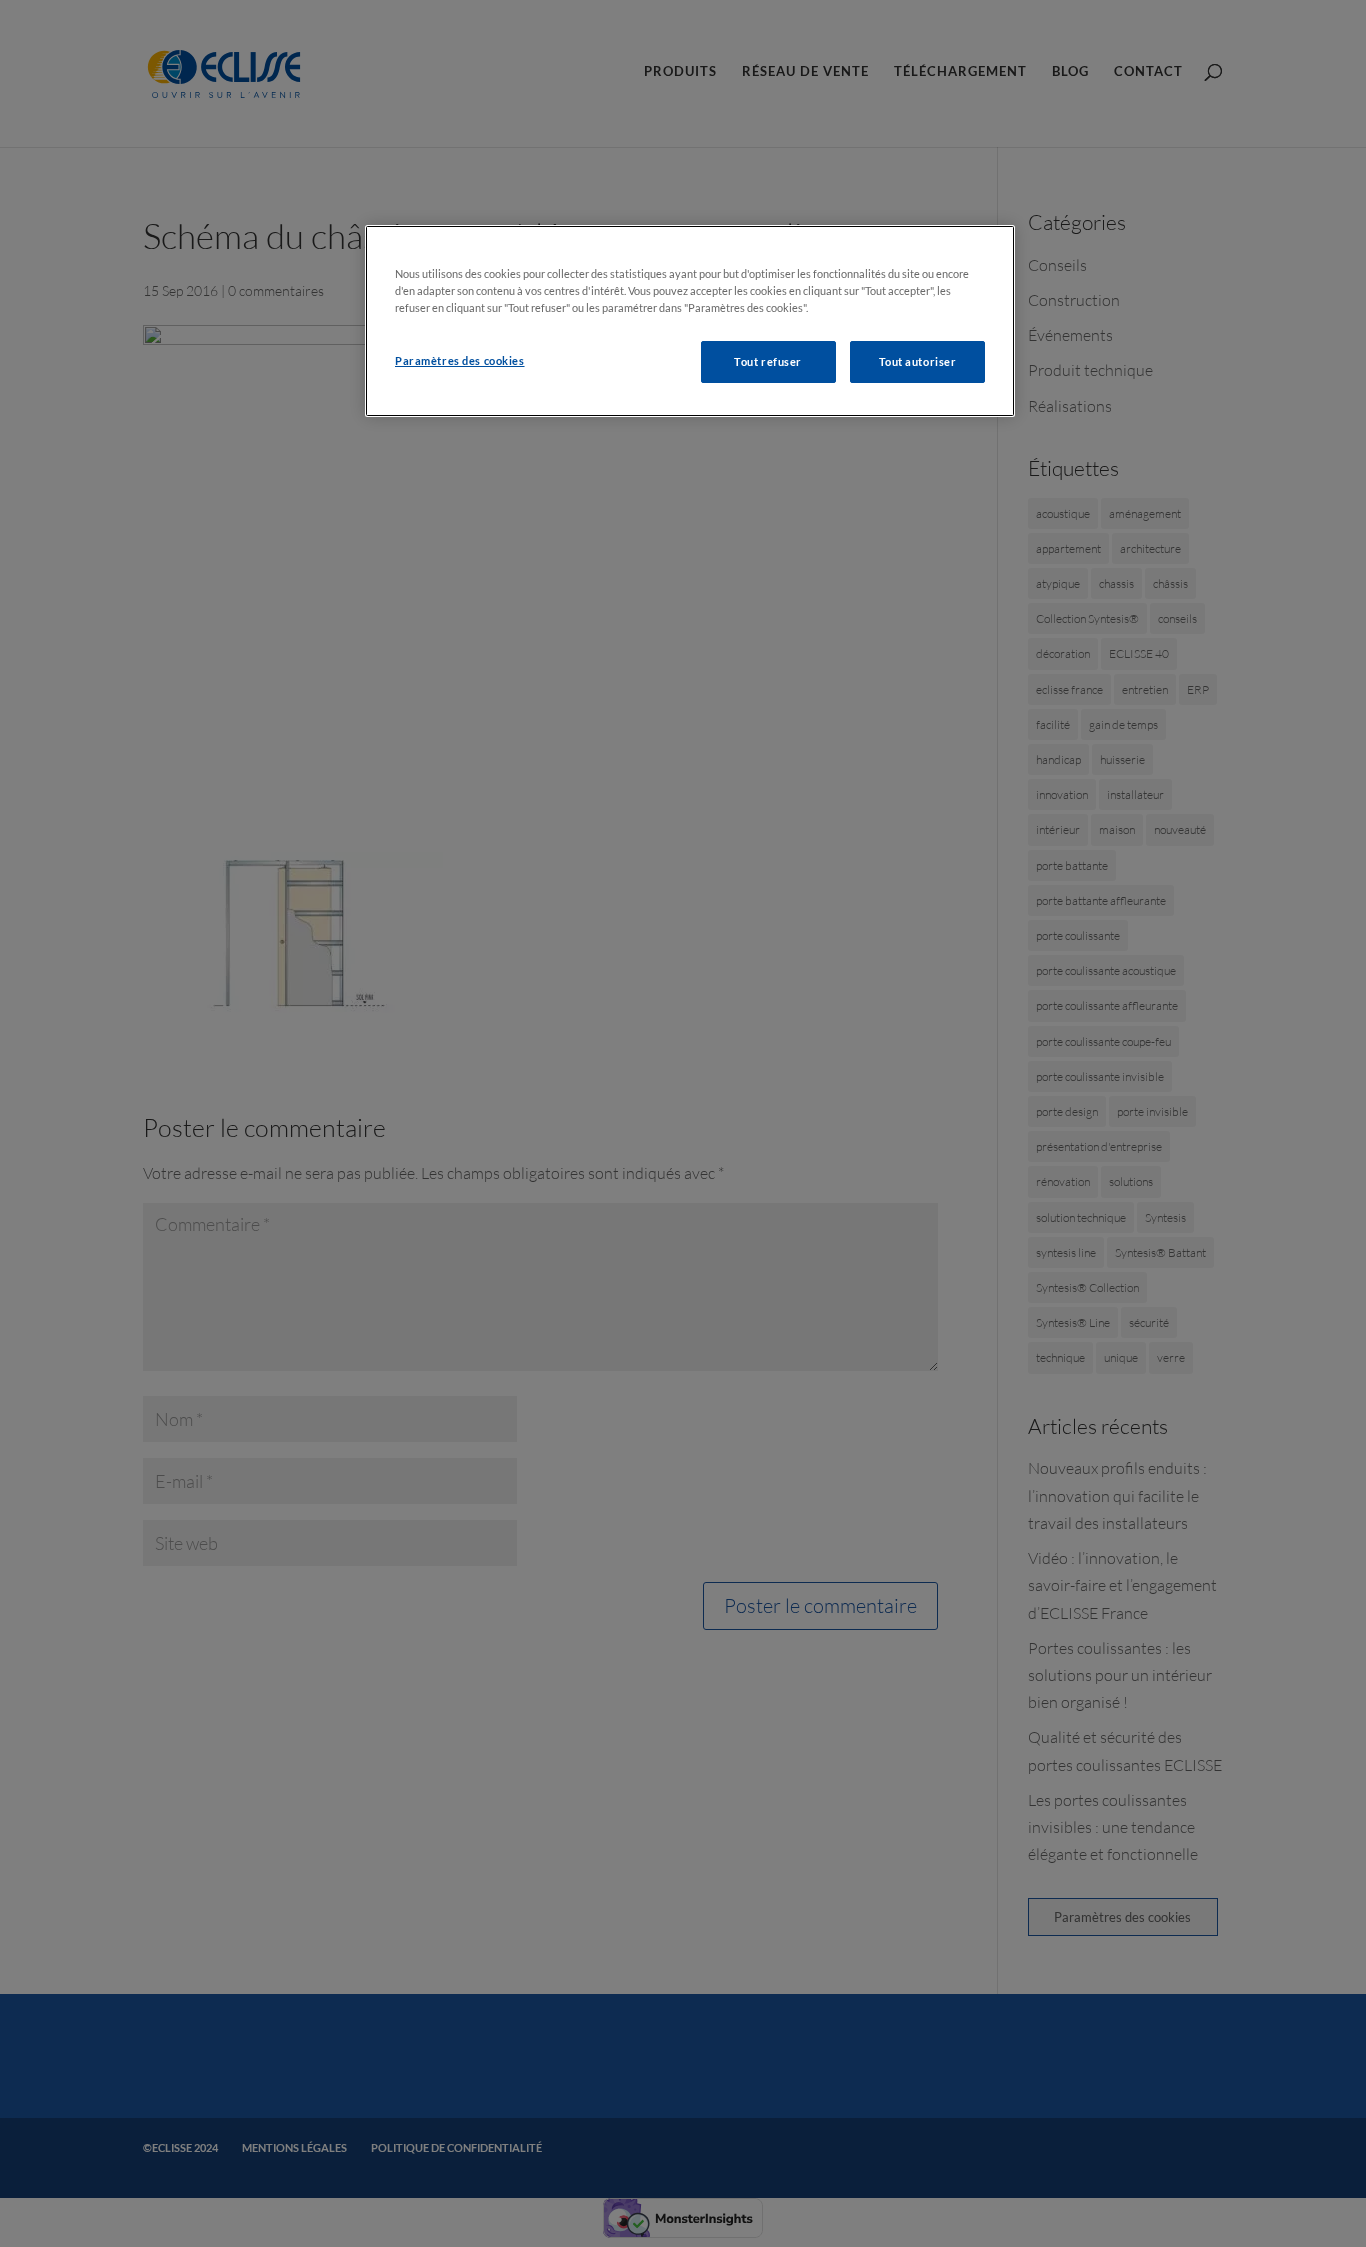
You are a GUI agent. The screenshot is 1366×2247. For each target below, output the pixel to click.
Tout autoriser (918, 361)
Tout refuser (768, 361)
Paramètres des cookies (460, 360)
